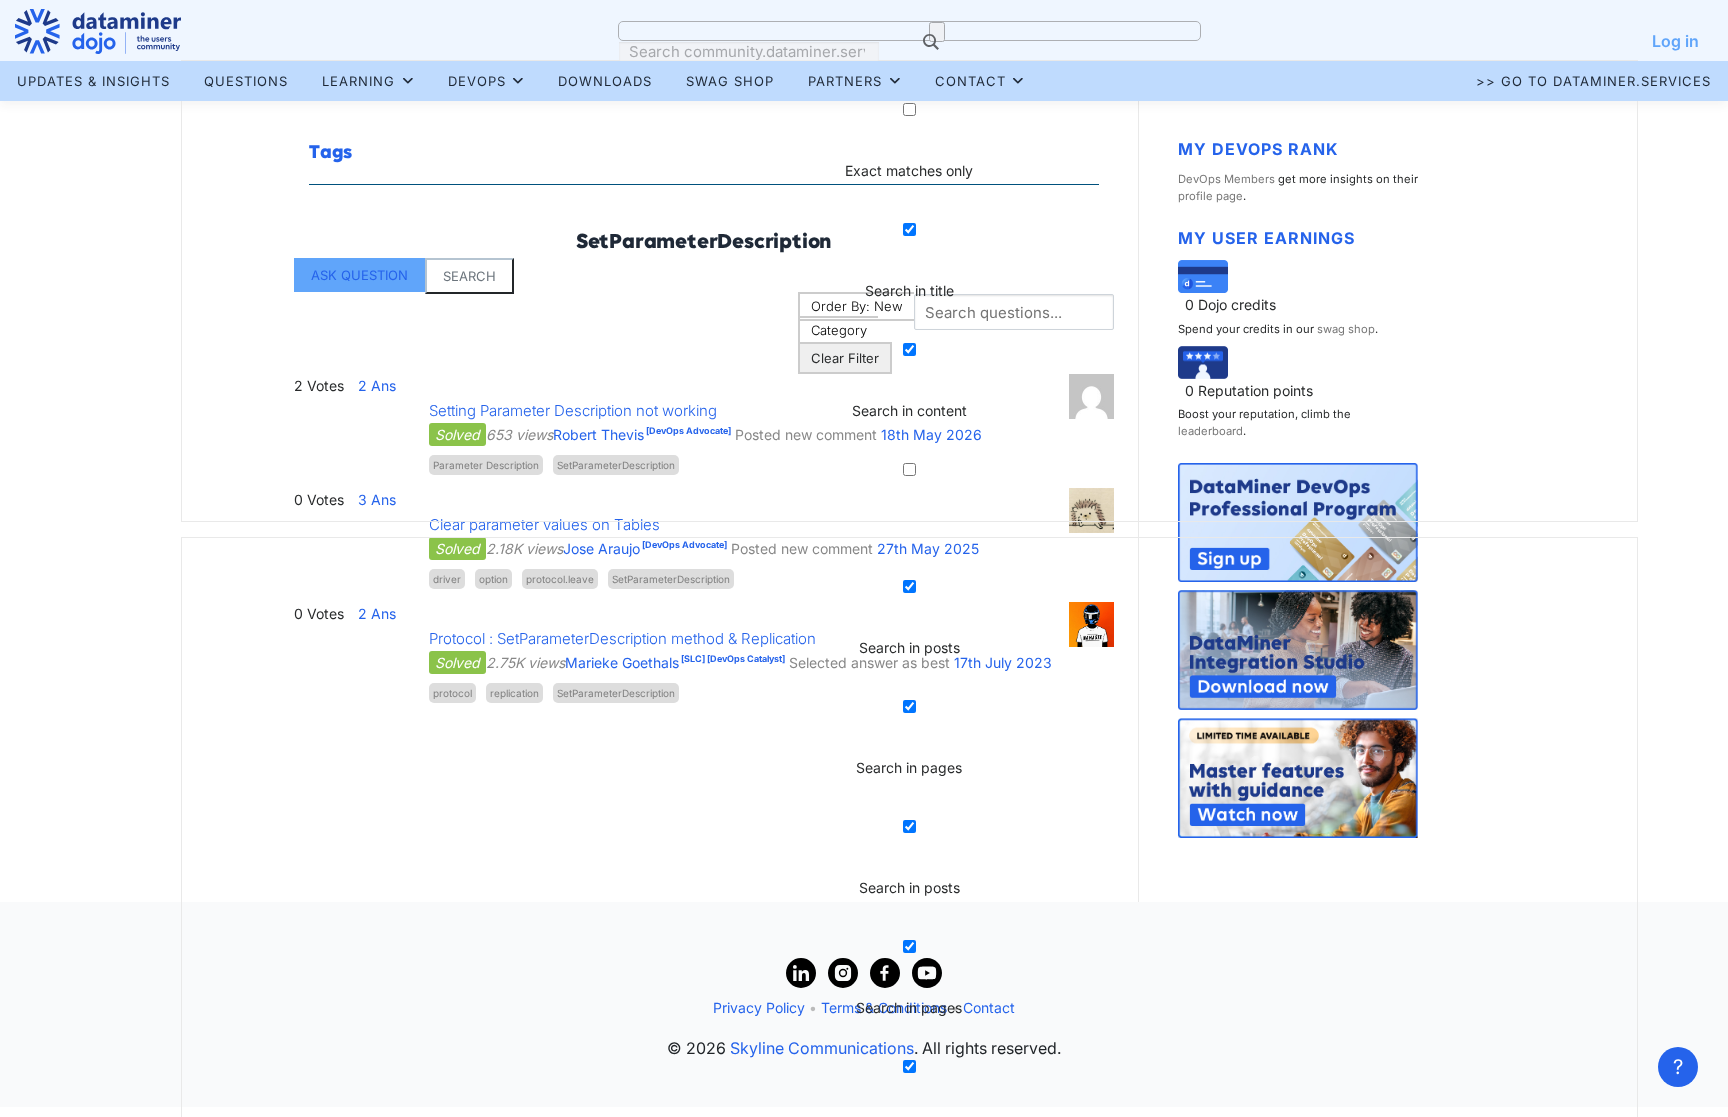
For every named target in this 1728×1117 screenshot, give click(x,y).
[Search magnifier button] (937, 32)
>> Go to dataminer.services (1593, 81)
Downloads (605, 81)
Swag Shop (730, 81)
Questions (246, 81)
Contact (970, 81)
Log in (1675, 41)
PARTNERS (845, 81)
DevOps (477, 81)
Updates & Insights (93, 81)
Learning (358, 81)
